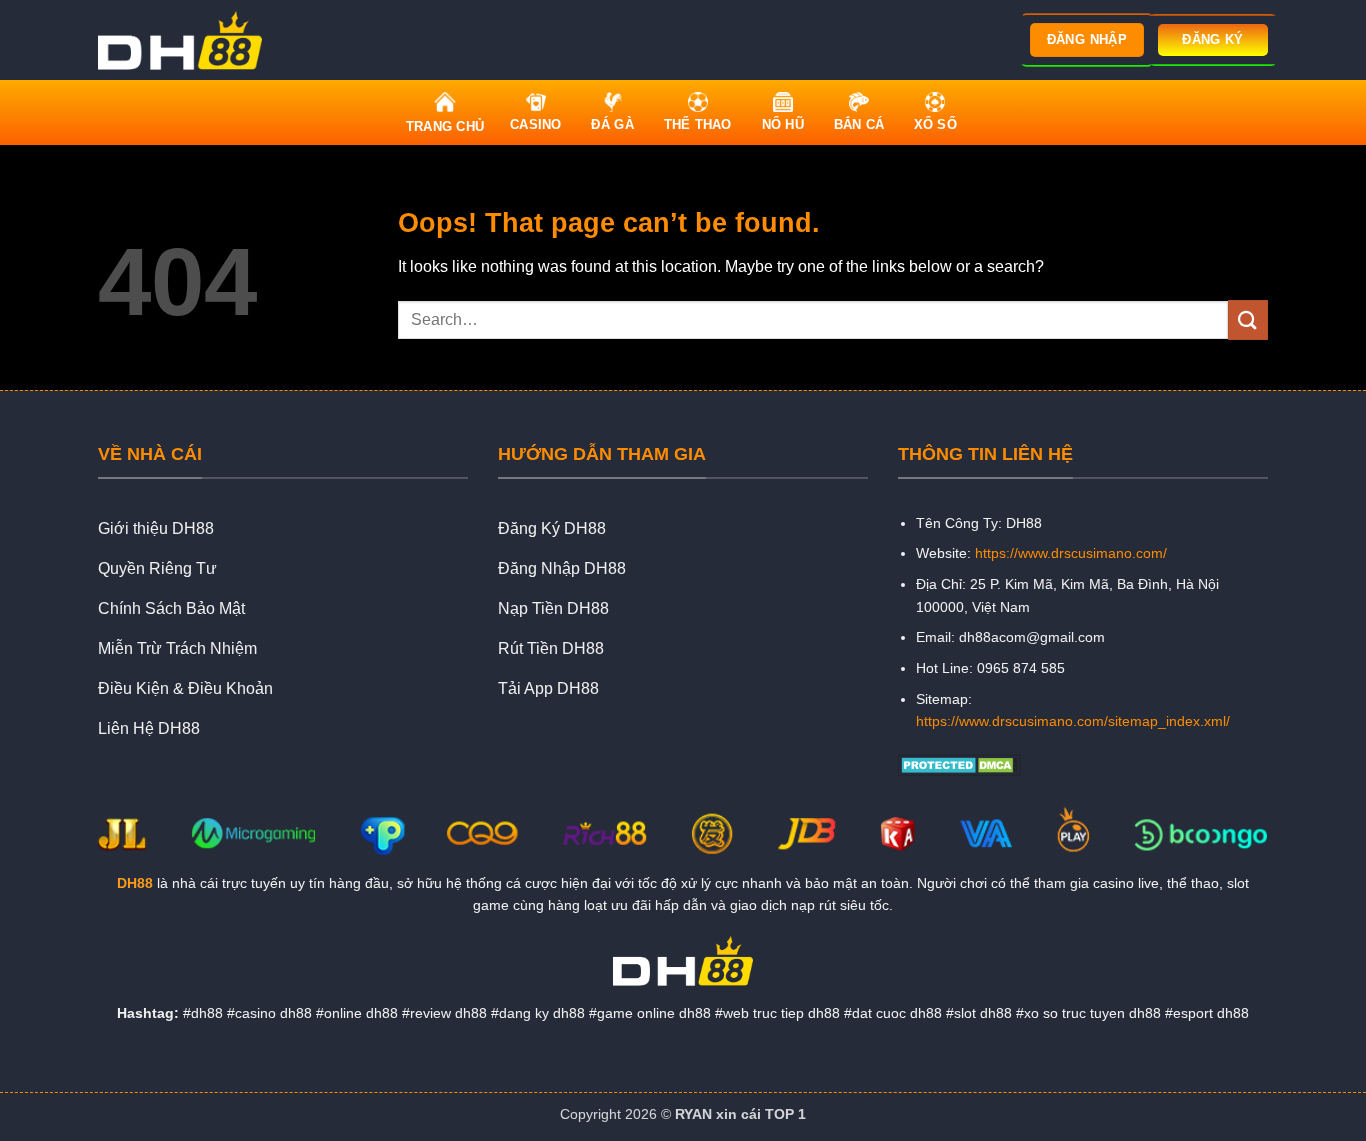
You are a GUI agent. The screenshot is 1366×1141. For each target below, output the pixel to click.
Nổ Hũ (783, 124)
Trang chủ (445, 126)
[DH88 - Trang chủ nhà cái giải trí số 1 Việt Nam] (186, 40)
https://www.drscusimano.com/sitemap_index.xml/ (1073, 721)
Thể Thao (698, 124)
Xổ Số (935, 124)
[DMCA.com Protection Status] (959, 763)
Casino (536, 124)
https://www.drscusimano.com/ (1071, 553)
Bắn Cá (859, 124)
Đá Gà (612, 124)
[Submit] (1248, 319)
